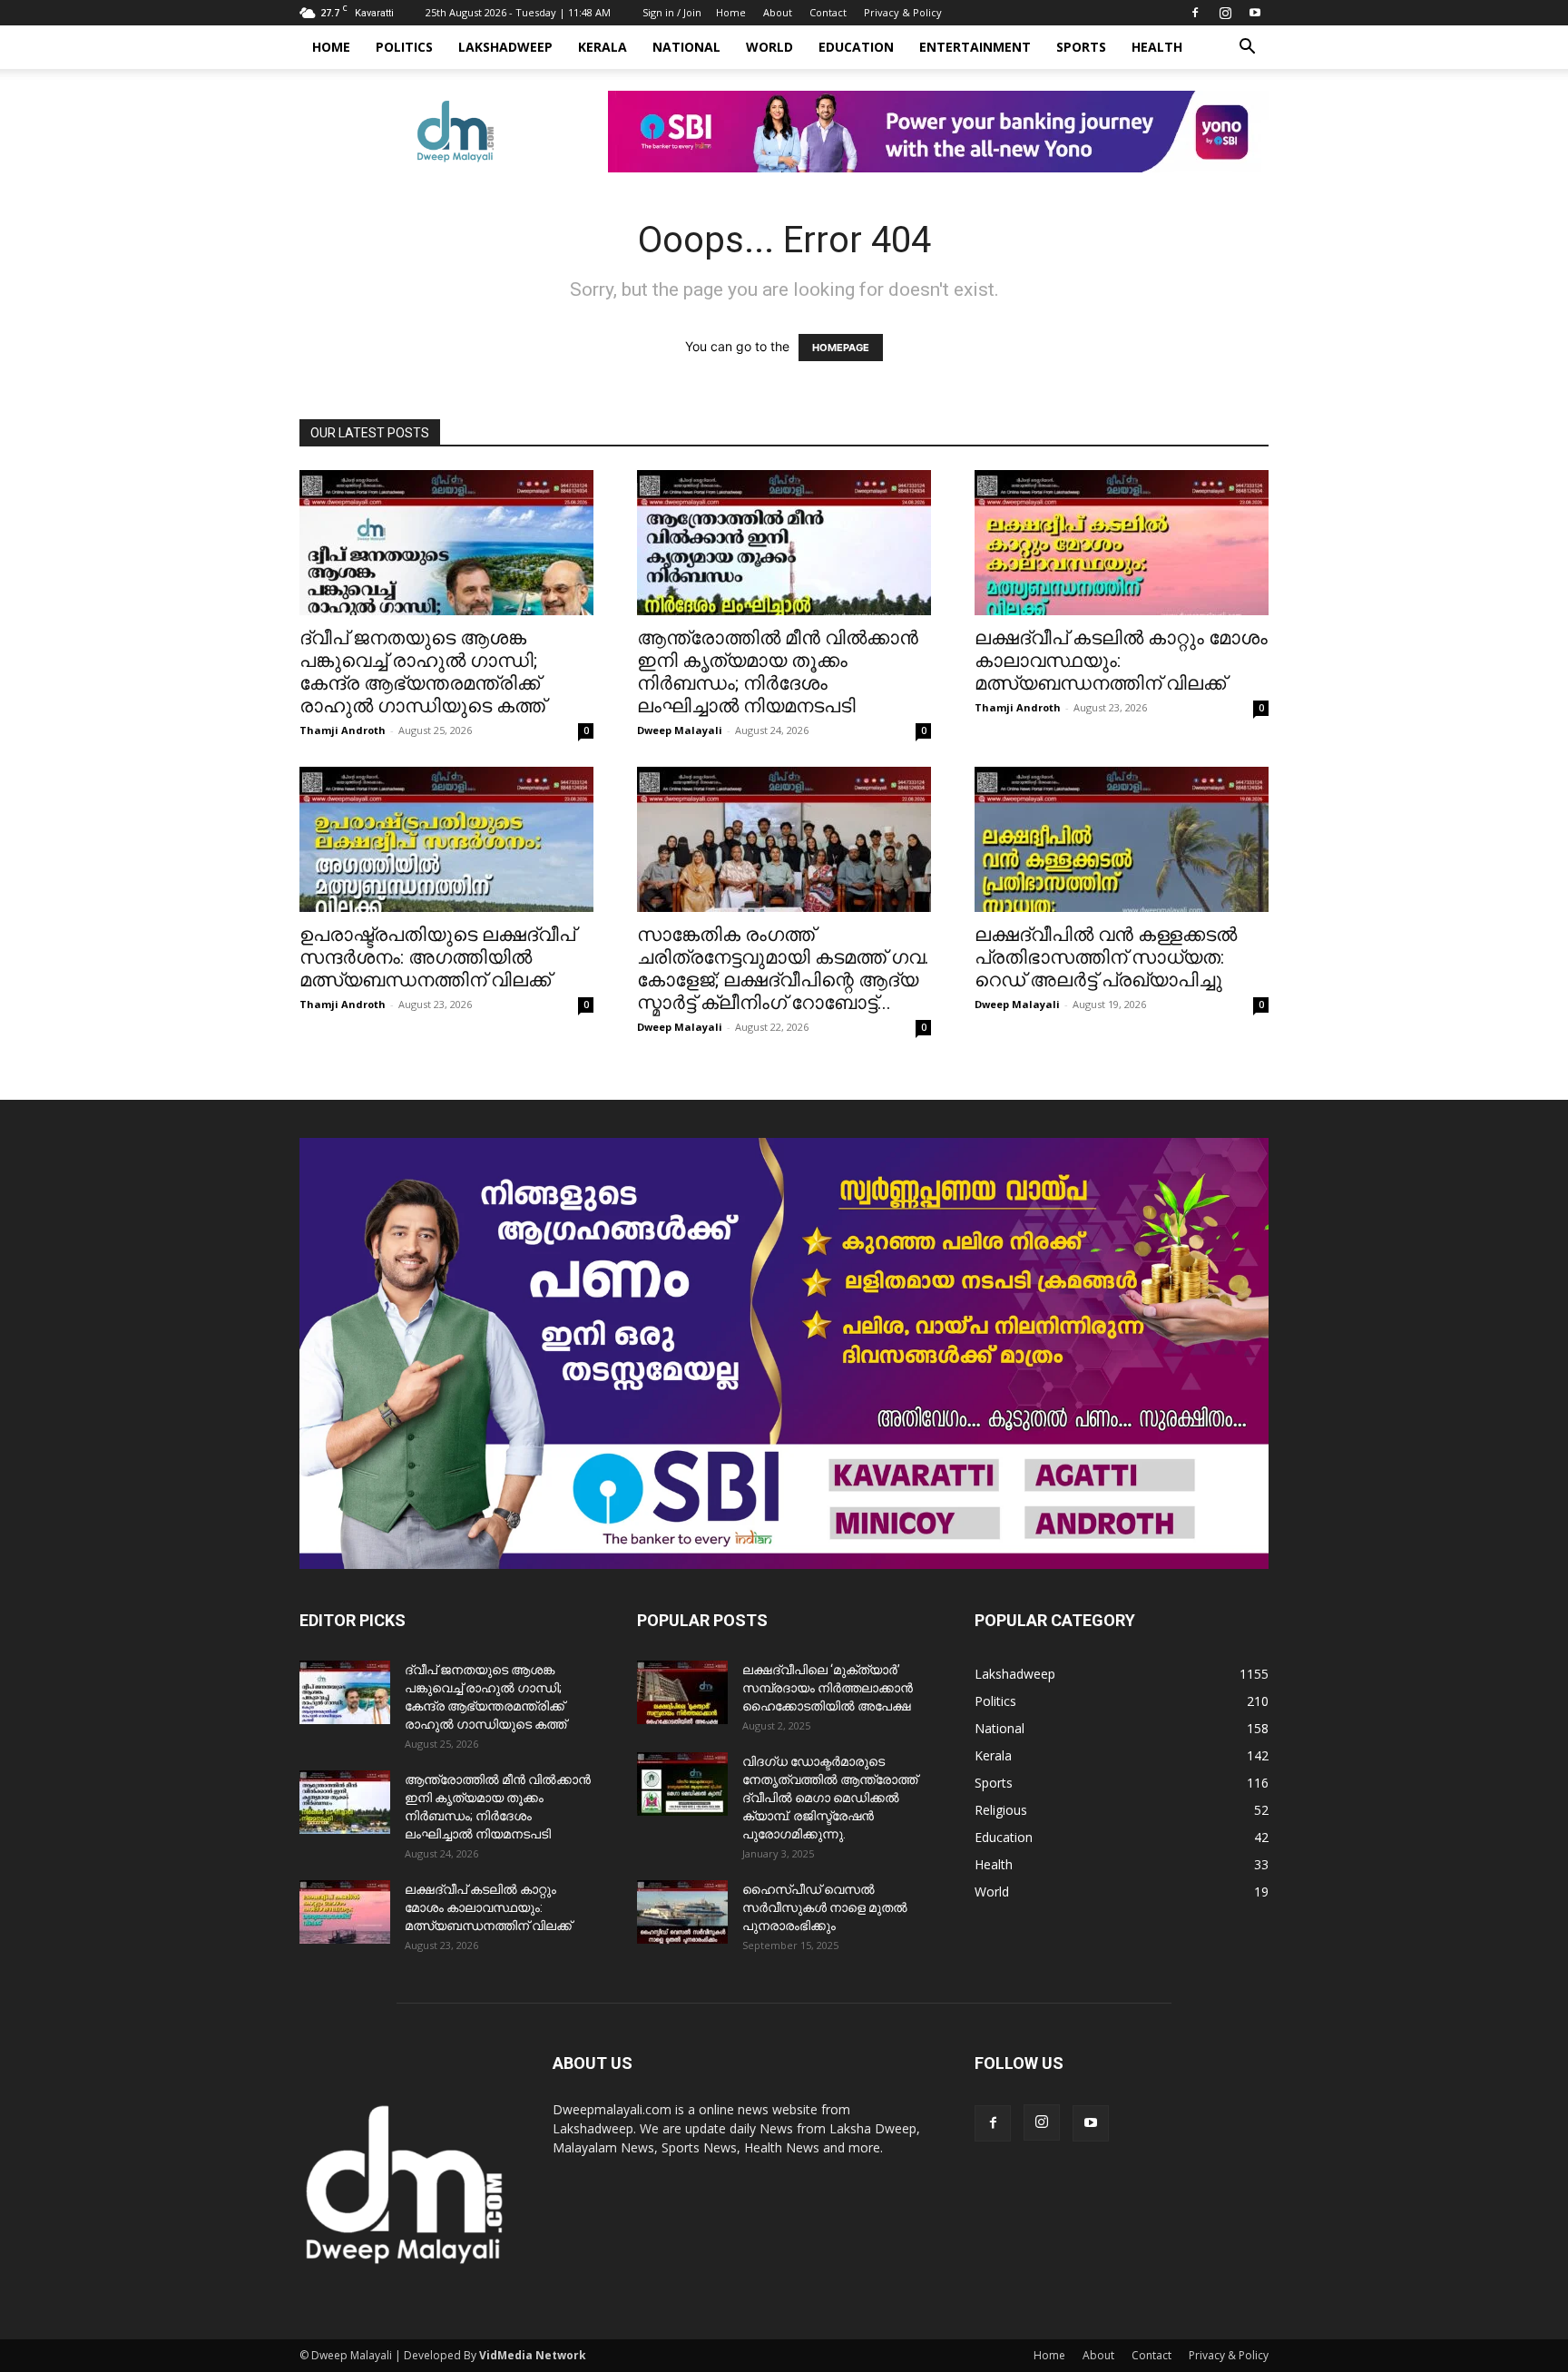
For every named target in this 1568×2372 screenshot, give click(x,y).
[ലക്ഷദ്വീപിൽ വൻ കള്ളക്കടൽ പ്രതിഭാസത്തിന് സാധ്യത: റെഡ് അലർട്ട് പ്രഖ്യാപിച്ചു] (1122, 839)
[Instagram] (1225, 13)
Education (856, 47)
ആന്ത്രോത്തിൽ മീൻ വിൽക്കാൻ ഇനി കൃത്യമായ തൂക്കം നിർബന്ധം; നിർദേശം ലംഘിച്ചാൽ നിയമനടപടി (778, 672)
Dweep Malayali (680, 730)
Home (731, 12)
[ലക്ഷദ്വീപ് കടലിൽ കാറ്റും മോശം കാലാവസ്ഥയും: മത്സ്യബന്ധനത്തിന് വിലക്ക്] (1122, 543)
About (778, 12)
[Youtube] (1255, 13)
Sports (1081, 47)
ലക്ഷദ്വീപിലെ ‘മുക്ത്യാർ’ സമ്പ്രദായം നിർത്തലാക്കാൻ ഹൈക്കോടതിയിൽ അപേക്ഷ (828, 1688)
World (769, 47)
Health (1157, 47)
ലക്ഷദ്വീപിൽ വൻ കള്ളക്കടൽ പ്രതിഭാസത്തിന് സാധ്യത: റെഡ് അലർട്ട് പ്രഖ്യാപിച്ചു (1106, 957)
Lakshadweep (505, 47)
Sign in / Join (672, 12)
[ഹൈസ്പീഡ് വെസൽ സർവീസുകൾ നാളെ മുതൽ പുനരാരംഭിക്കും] (682, 1912)
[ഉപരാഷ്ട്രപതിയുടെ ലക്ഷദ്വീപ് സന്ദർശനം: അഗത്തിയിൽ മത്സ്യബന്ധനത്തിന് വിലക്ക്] (446, 839)
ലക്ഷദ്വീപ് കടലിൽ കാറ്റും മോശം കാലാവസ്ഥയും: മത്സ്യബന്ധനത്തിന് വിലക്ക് (488, 1907)
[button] (1247, 49)
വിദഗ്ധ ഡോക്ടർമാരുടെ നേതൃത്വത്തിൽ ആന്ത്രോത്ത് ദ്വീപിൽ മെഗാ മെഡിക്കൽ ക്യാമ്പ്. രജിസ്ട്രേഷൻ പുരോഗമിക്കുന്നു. (830, 1798)
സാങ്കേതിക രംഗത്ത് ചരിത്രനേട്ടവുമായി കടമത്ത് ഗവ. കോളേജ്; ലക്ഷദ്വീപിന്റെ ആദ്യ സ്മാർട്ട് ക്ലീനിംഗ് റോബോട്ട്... (783, 969)
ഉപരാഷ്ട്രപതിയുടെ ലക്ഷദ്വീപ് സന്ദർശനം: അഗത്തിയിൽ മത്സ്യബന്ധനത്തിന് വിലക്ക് (437, 957)
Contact (828, 12)
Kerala (603, 47)
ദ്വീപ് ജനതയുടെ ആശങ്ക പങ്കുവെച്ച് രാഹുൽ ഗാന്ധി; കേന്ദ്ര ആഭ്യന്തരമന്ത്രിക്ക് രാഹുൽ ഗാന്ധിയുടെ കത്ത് (422, 672)
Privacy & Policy (903, 12)
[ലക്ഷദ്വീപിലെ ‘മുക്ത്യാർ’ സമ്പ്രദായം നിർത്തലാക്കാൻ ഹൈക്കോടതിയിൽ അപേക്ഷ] (682, 1692)
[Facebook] (1195, 13)
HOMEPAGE (841, 348)
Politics (404, 47)
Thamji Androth (343, 730)
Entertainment (975, 47)
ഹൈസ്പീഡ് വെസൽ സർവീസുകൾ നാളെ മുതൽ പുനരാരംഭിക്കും (825, 1907)
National (686, 47)
